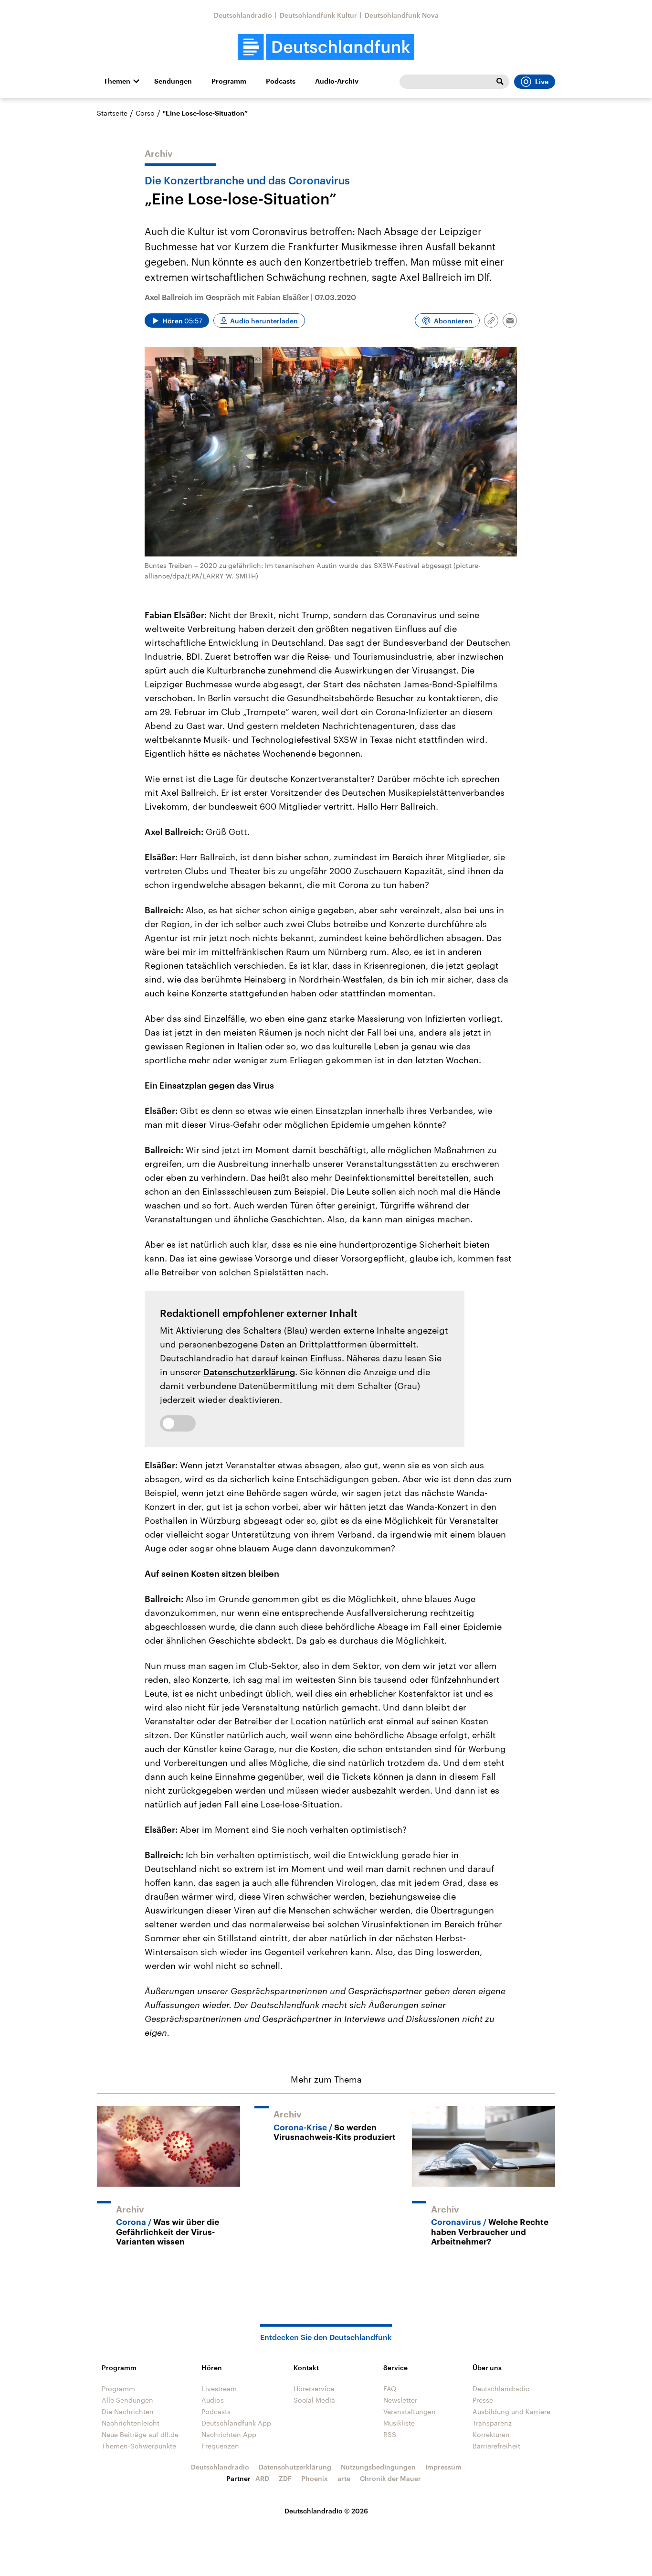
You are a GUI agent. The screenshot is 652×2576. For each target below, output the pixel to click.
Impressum (443, 2467)
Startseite (112, 113)
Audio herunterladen (264, 321)
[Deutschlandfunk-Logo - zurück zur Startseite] (326, 47)
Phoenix (315, 2478)
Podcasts (281, 81)
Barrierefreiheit (496, 2446)
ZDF (285, 2478)
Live (542, 82)
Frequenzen (220, 2446)
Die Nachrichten (128, 2411)
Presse (483, 2400)
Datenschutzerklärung (249, 1372)
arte (344, 2478)
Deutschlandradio (243, 15)
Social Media (314, 2400)
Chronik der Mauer (390, 2478)
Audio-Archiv (337, 81)
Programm (229, 81)
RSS (390, 2434)
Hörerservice (314, 2389)
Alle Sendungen (127, 2400)
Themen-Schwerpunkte (139, 2446)
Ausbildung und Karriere (511, 2411)
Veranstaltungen (410, 2411)
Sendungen (173, 81)
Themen (117, 81)
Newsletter (400, 2400)
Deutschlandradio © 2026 (326, 2511)
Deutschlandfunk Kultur (318, 15)
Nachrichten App (229, 2434)
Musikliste (399, 2423)
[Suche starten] (500, 82)
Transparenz (492, 2423)
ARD (262, 2478)
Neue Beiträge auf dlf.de (140, 2434)
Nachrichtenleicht (131, 2423)
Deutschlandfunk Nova (402, 15)
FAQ (390, 2389)
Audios (213, 2400)
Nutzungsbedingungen (378, 2467)
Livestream (219, 2389)
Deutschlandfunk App (236, 2423)
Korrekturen (491, 2434)
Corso (145, 113)
